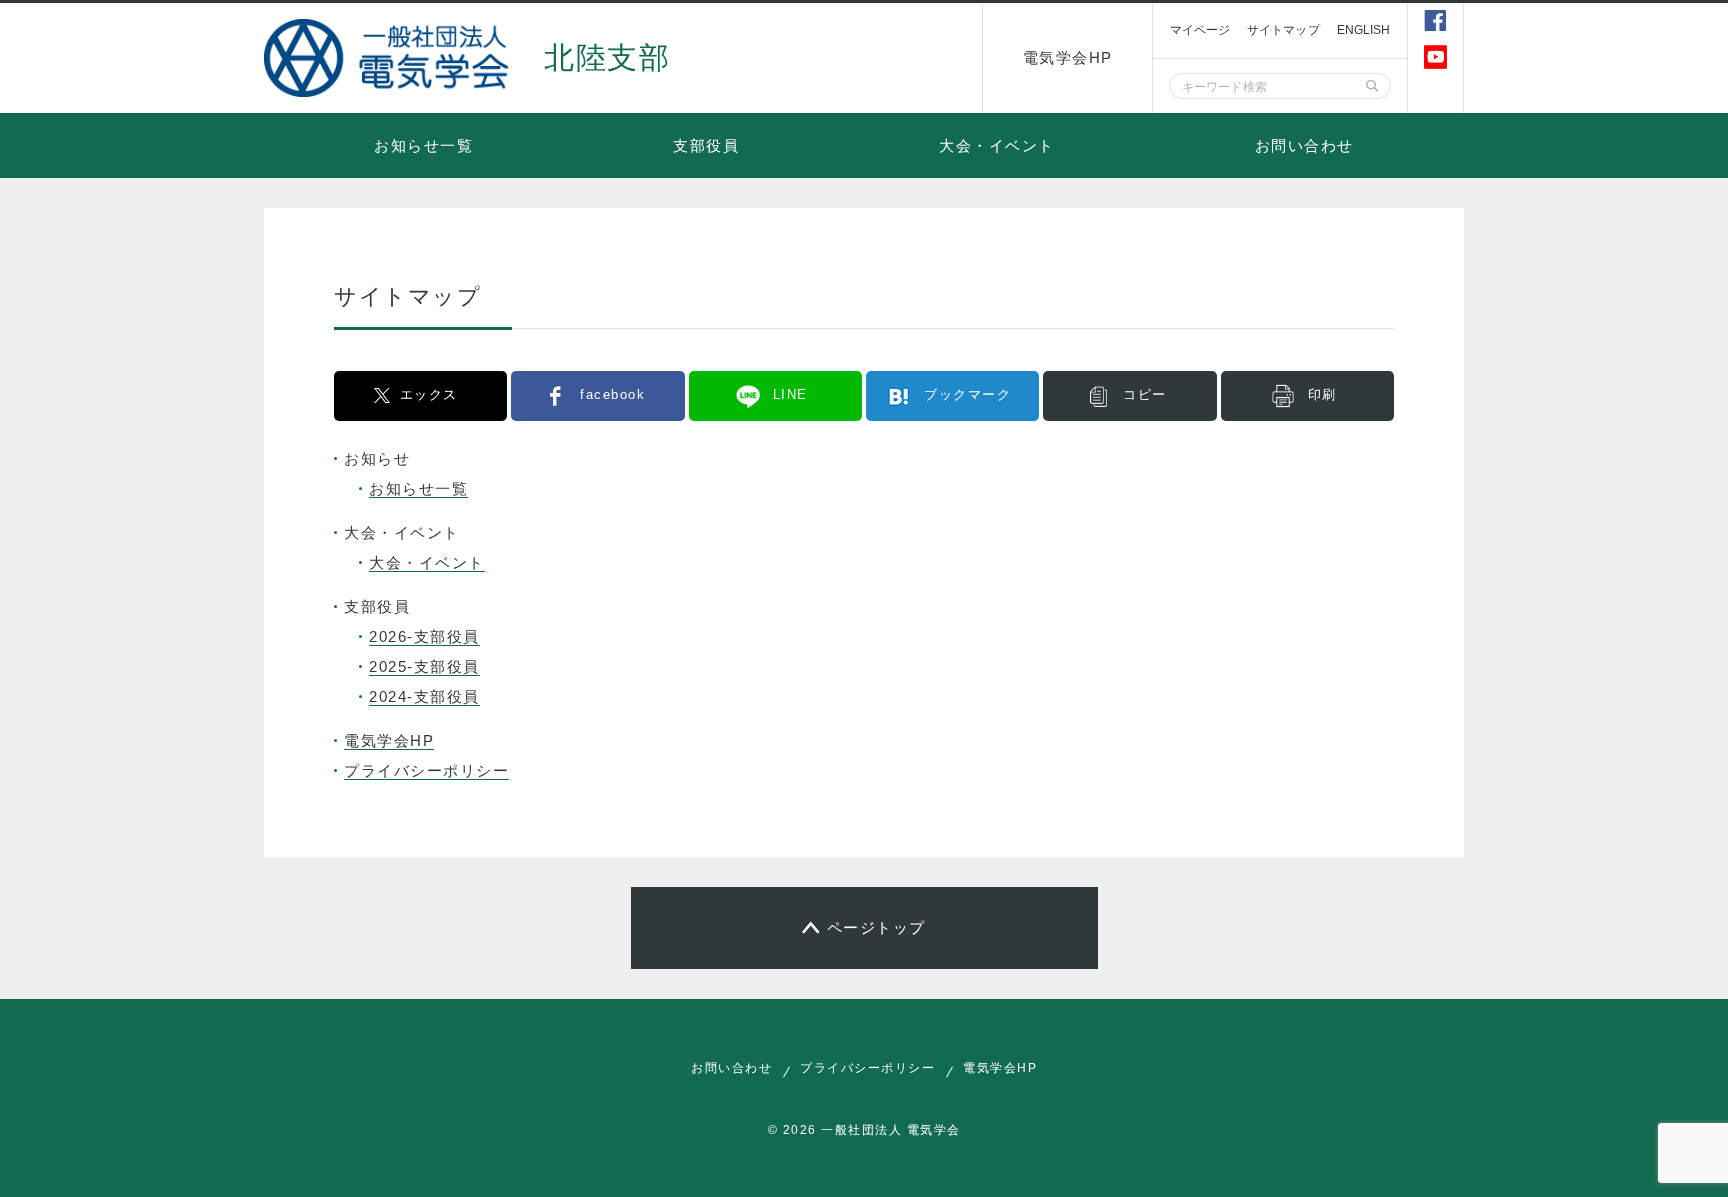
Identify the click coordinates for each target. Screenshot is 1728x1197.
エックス (429, 394)
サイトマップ (1283, 30)
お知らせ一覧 (423, 145)
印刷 (1322, 394)
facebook (612, 394)
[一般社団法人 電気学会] (389, 58)
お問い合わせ (1304, 145)
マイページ (1200, 30)
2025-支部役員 (424, 666)
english (1364, 30)
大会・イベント (997, 145)
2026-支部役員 (424, 636)
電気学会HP (1068, 57)
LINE (790, 394)
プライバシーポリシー (426, 770)
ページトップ (876, 927)
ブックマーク (967, 394)
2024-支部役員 (424, 696)
